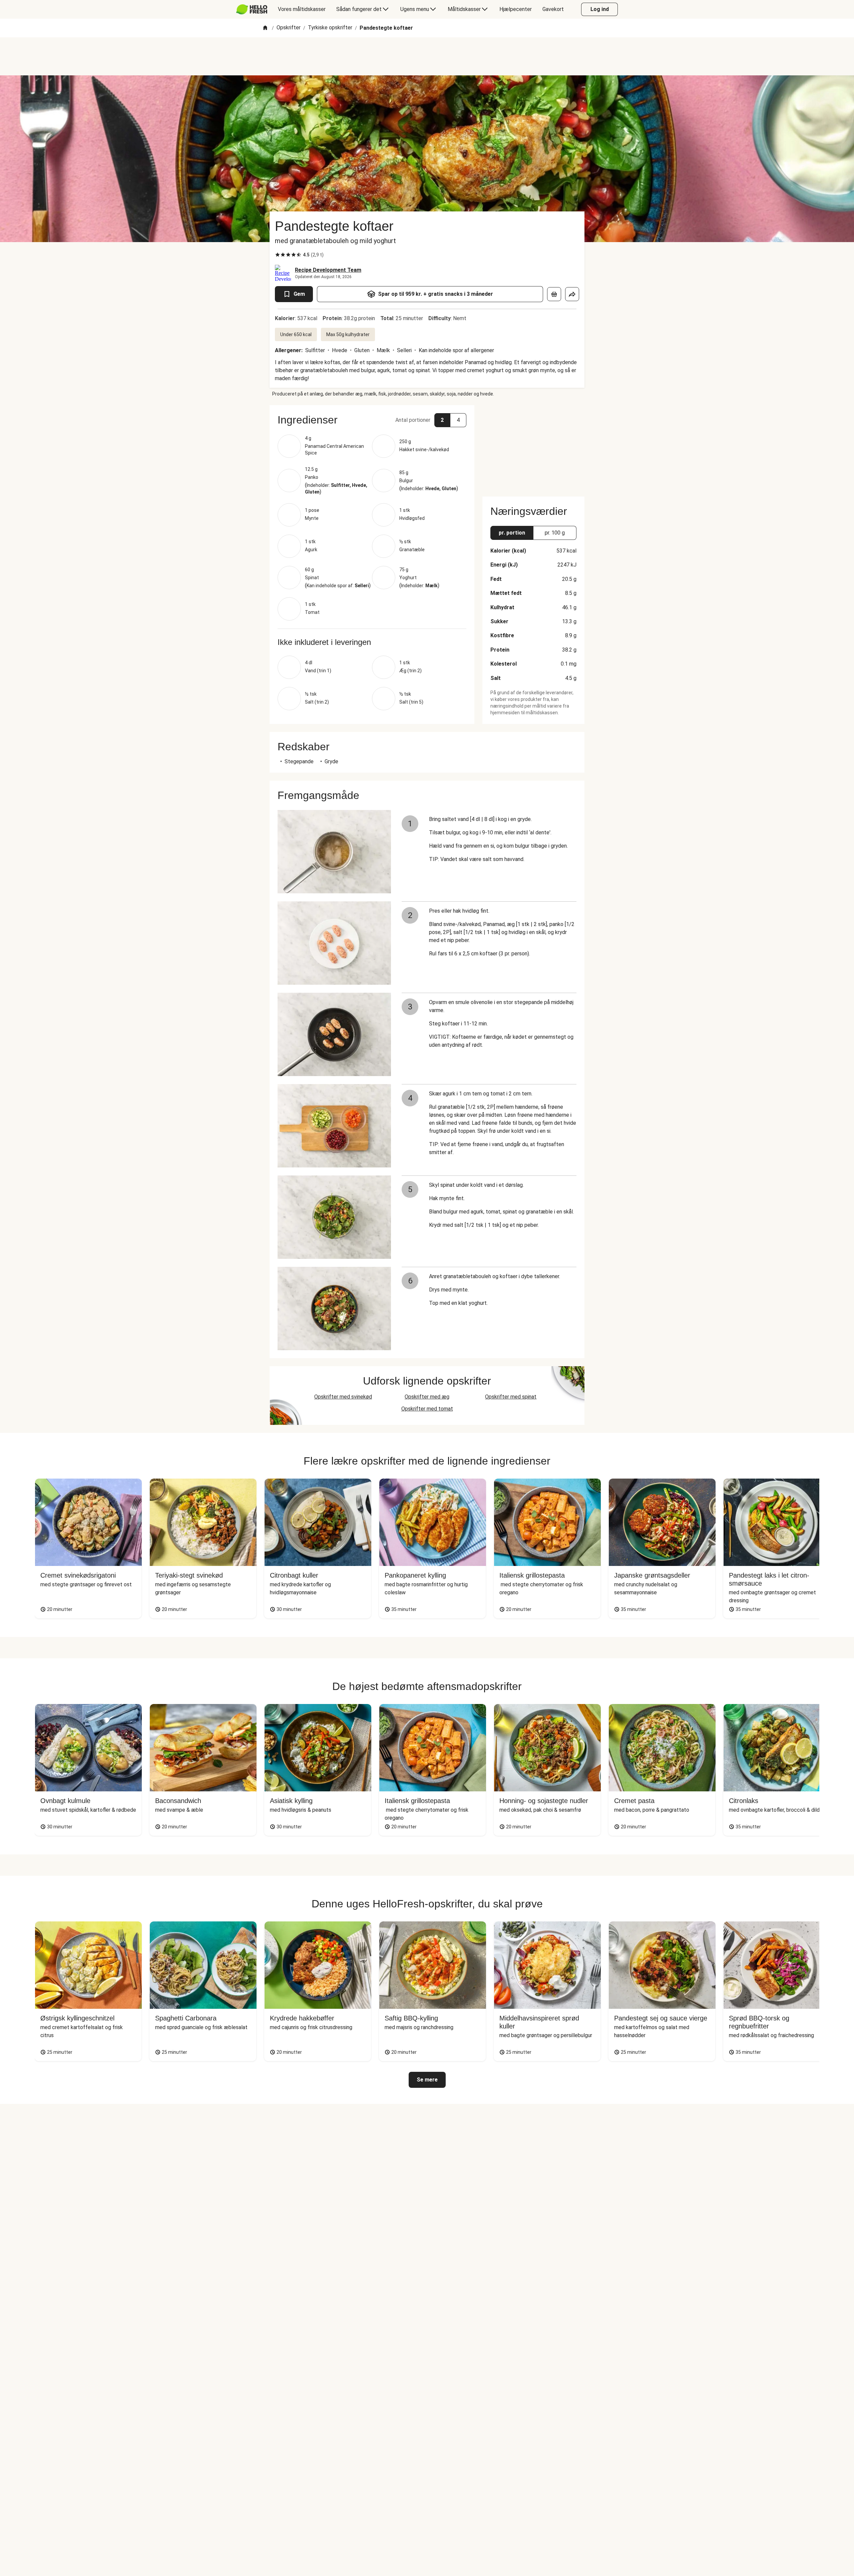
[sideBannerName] (533, 447)
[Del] (572, 294)
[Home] (265, 28)
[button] (372, 420)
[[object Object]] (554, 294)
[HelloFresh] (252, 9)
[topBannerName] (427, 56)
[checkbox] (278, 255)
